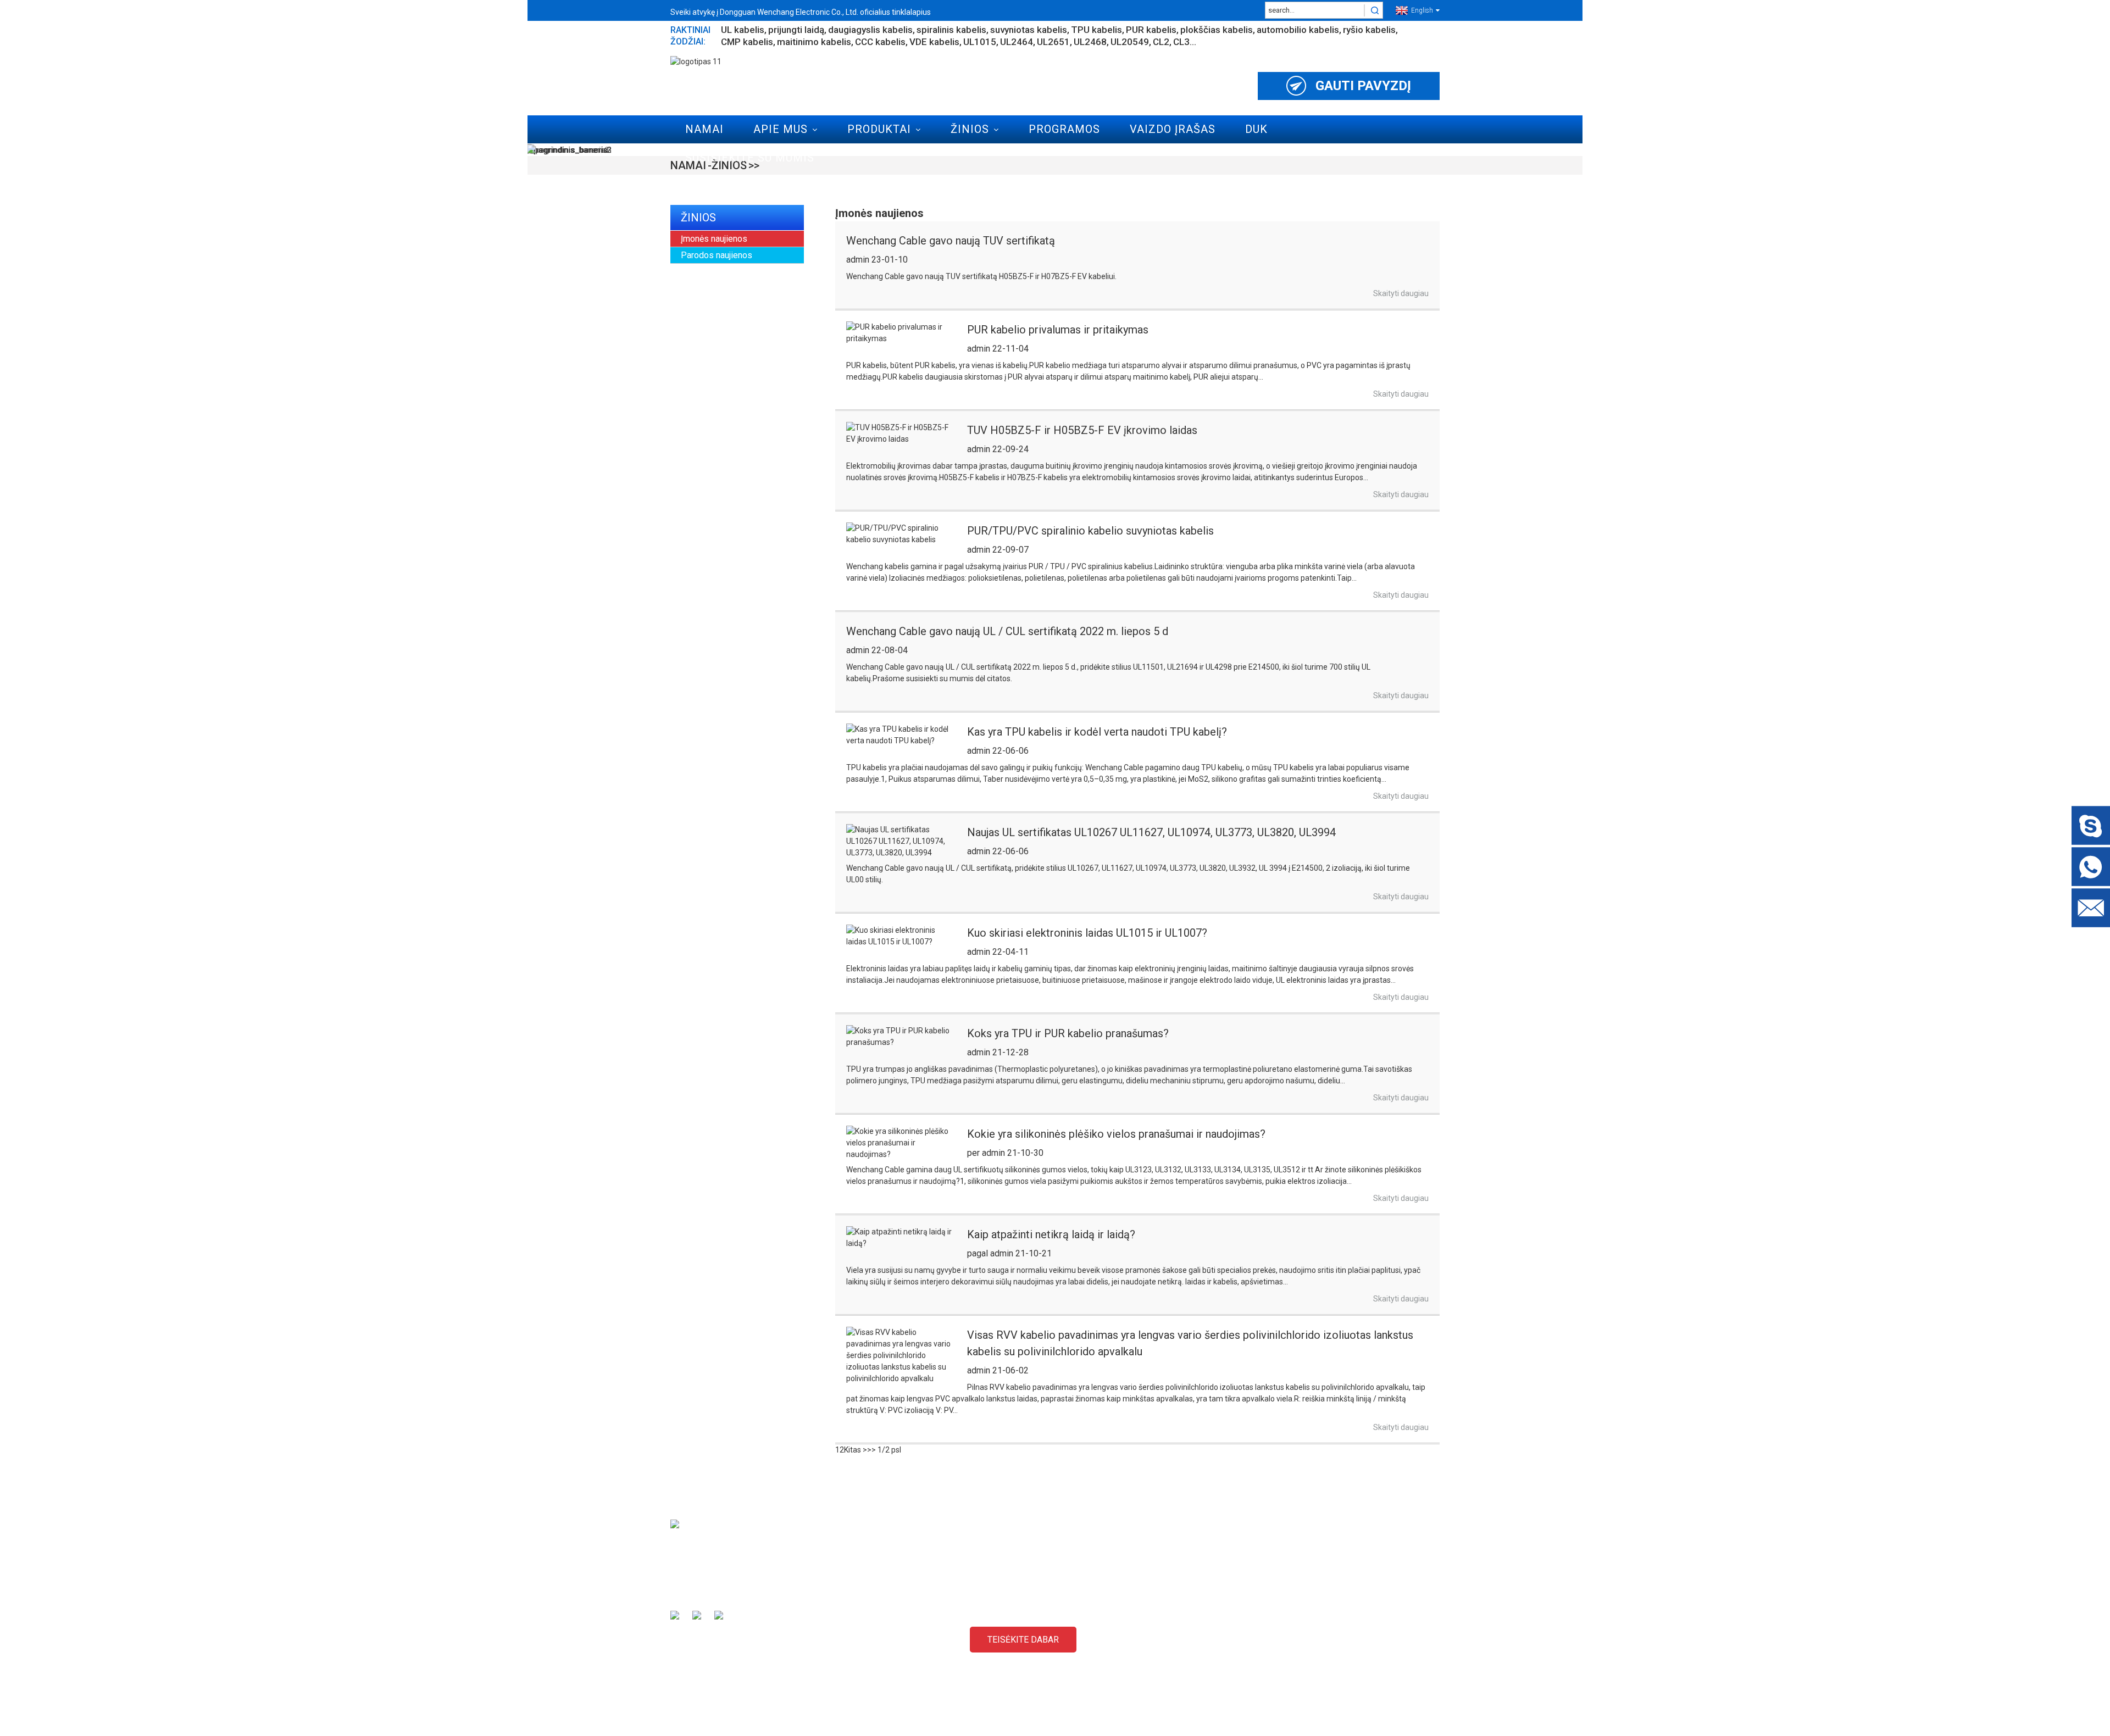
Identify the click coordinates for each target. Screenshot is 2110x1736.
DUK (1256, 129)
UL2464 (1017, 42)
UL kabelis (743, 30)
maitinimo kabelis (814, 42)
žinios (970, 129)
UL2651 (1053, 42)
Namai (704, 129)
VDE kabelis (934, 42)
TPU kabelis (1096, 30)
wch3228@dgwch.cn (1325, 1623)
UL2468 (1090, 42)
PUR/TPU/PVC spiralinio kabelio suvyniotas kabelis (1090, 531)
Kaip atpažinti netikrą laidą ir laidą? (1051, 1234)
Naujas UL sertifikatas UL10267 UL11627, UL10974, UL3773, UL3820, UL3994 (1151, 832)
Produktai (879, 129)
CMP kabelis (747, 42)
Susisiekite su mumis (750, 158)
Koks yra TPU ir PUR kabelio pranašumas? (1068, 1033)
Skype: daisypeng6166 (1328, 1642)
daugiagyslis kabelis (870, 30)
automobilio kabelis (1298, 30)
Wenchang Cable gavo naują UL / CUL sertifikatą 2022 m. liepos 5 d (1007, 631)
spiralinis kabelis (951, 30)
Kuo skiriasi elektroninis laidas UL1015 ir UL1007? (1087, 933)
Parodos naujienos (717, 255)
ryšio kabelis (1369, 30)
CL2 (1161, 42)
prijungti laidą (796, 30)
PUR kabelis (1151, 30)
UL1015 (980, 42)
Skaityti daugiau (1401, 293)
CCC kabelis (880, 42)
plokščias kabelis (1217, 30)
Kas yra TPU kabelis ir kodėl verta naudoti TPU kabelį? (1097, 732)
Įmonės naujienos (714, 239)
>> (871, 1450)
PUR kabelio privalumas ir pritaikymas (1058, 330)
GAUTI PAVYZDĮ (1363, 86)
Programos (1064, 129)
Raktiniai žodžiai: (690, 36)
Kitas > (856, 1450)
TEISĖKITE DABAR (1023, 1640)
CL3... (1185, 42)
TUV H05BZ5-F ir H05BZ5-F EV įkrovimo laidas (1082, 430)
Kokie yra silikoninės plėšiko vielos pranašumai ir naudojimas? (1116, 1134)
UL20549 (1130, 42)
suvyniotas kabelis (1029, 30)
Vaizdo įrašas (1173, 129)
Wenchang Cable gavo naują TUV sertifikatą (951, 241)
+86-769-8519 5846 (1323, 1661)
